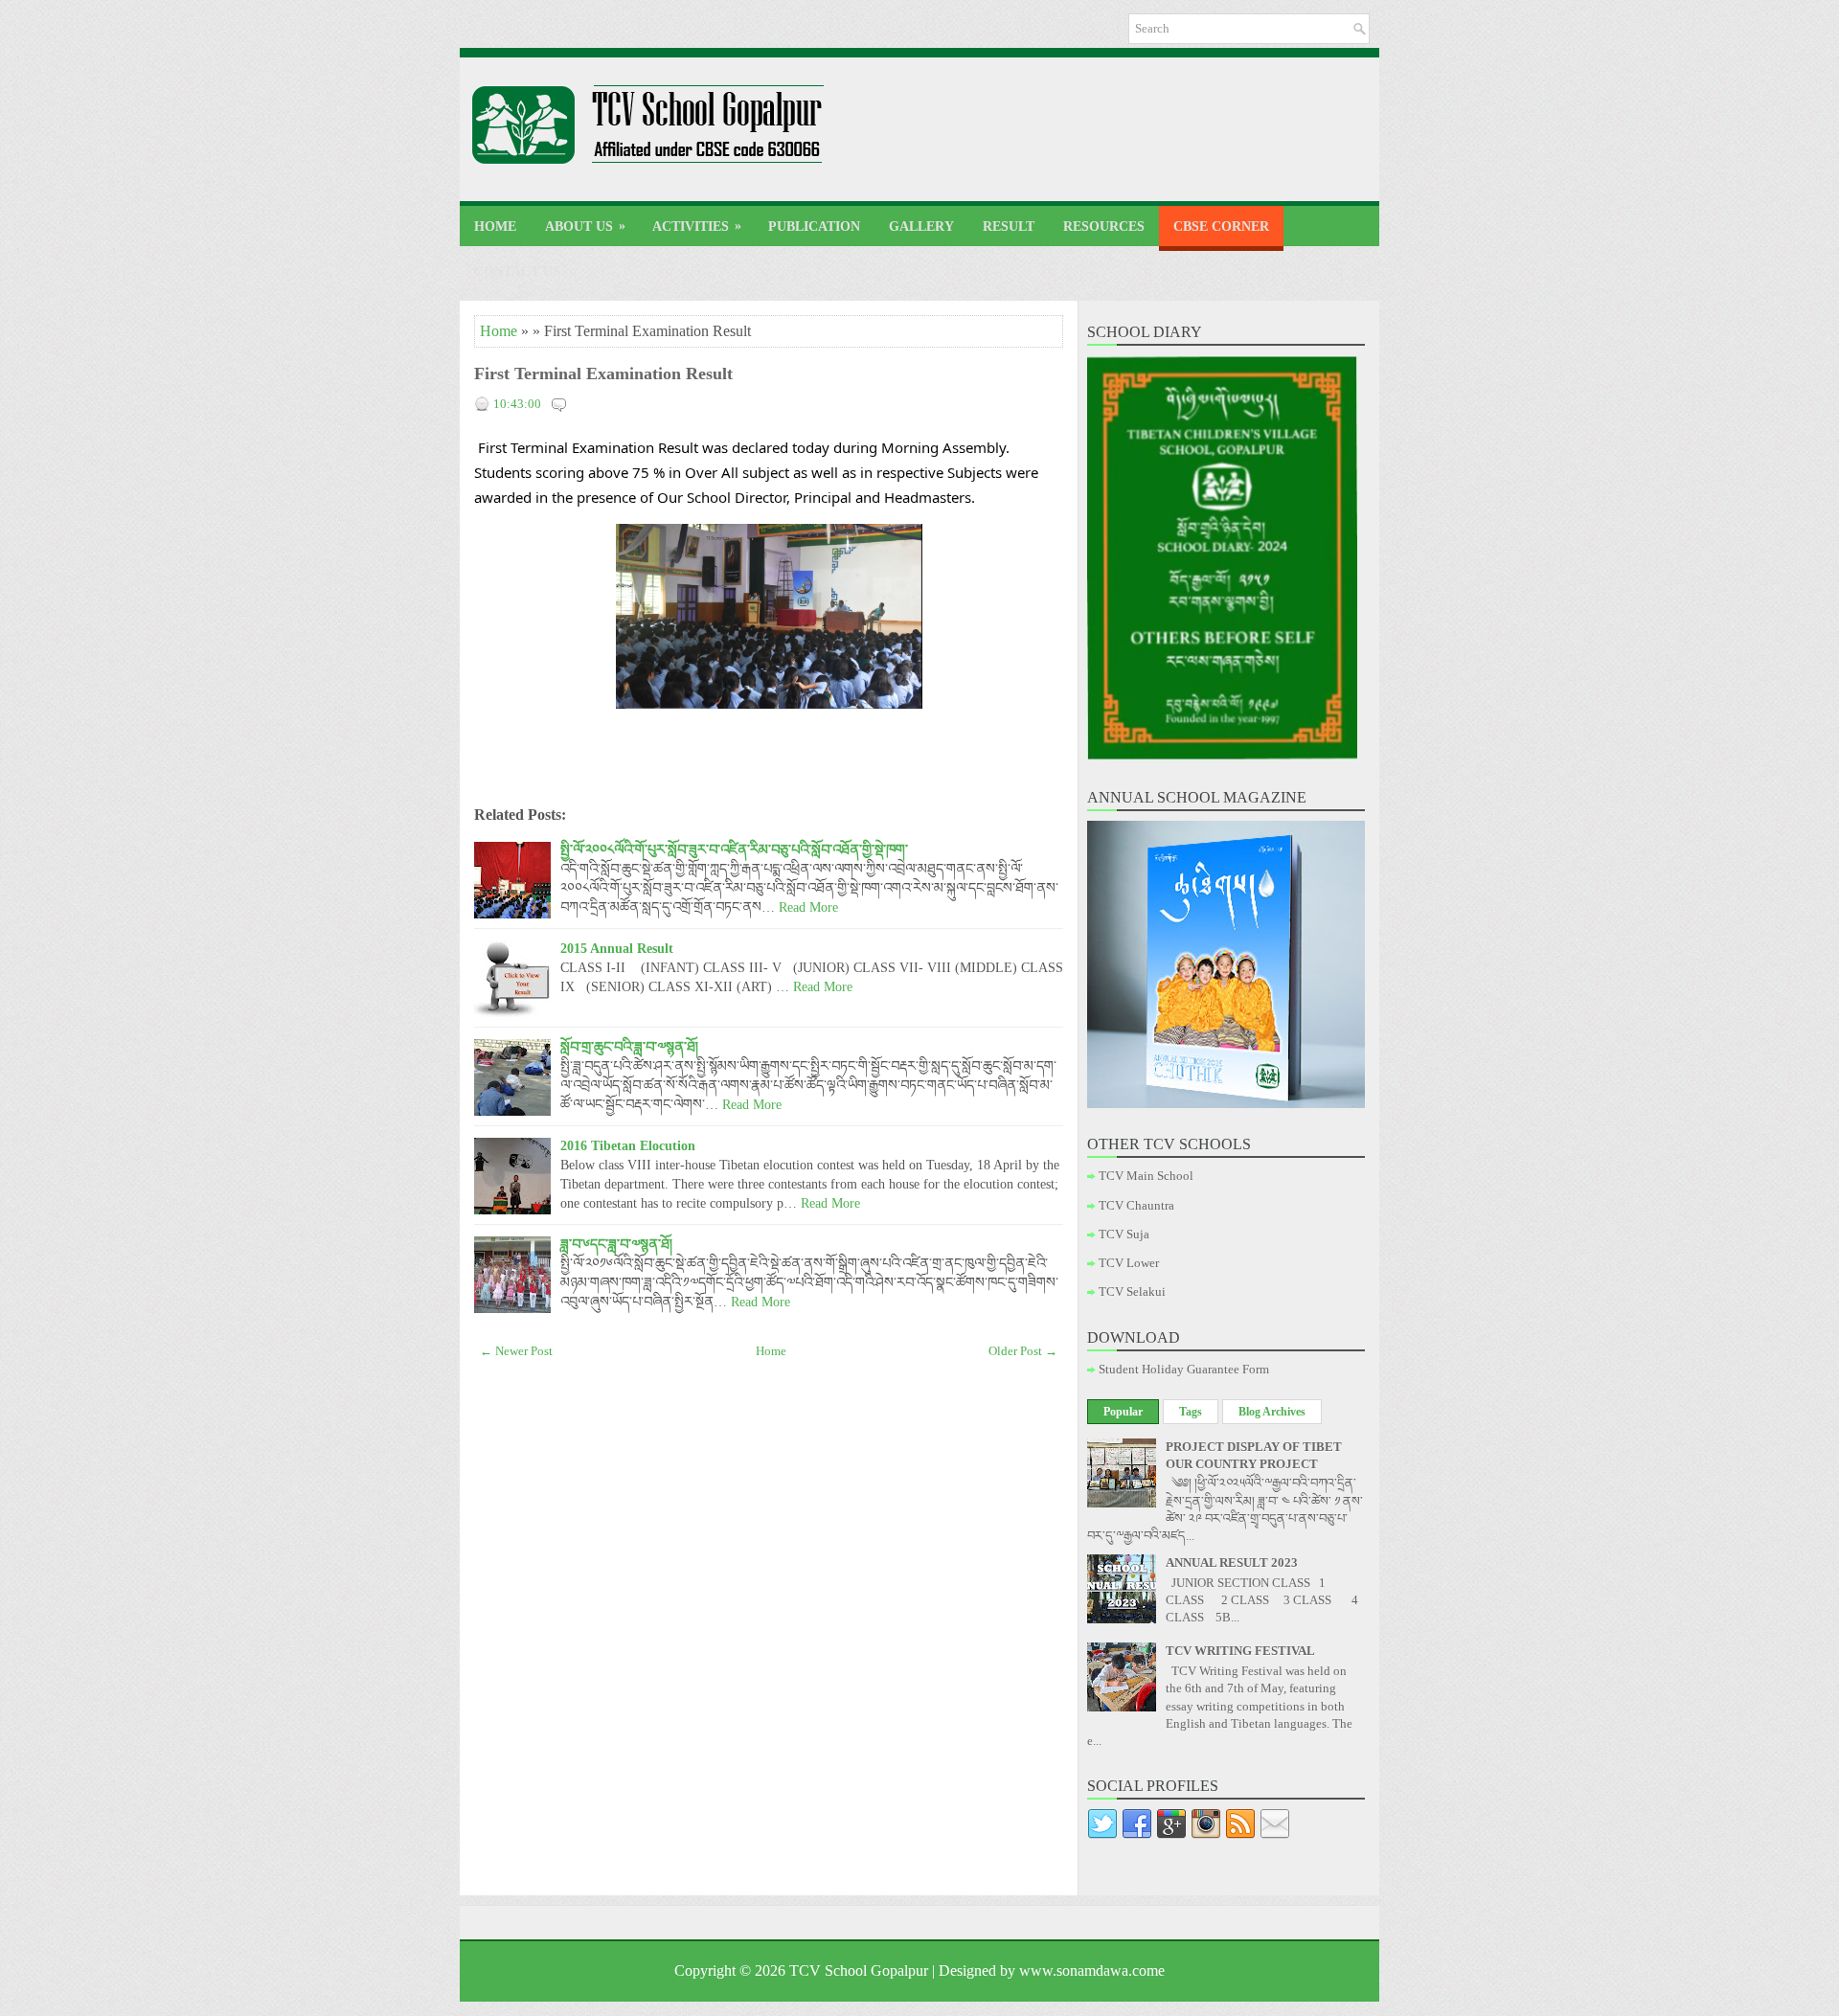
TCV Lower (1129, 1263)
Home (495, 227)
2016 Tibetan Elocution (628, 1145)
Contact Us (517, 272)
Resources (1104, 227)
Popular (1123, 1412)
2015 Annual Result (617, 948)
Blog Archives (1272, 1412)
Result (1009, 227)
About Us (585, 226)
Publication (814, 227)
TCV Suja (1124, 1234)
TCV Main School (1146, 1176)
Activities (697, 226)
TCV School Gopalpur (859, 1971)
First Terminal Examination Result (603, 374)
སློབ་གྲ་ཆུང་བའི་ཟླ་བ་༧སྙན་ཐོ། (629, 1047)
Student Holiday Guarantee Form (1184, 1369)
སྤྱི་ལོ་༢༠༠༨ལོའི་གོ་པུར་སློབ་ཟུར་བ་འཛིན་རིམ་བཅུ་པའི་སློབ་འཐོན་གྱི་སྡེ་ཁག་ (734, 849)
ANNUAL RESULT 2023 (1232, 1563)
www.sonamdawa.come (1092, 1971)
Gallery (921, 227)
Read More (808, 907)
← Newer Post (516, 1351)
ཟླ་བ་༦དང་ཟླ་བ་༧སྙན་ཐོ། (616, 1244)
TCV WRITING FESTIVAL (1240, 1651)
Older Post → (1023, 1351)
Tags (1191, 1412)
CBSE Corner (1221, 227)
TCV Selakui (1132, 1291)
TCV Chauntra (1136, 1205)
